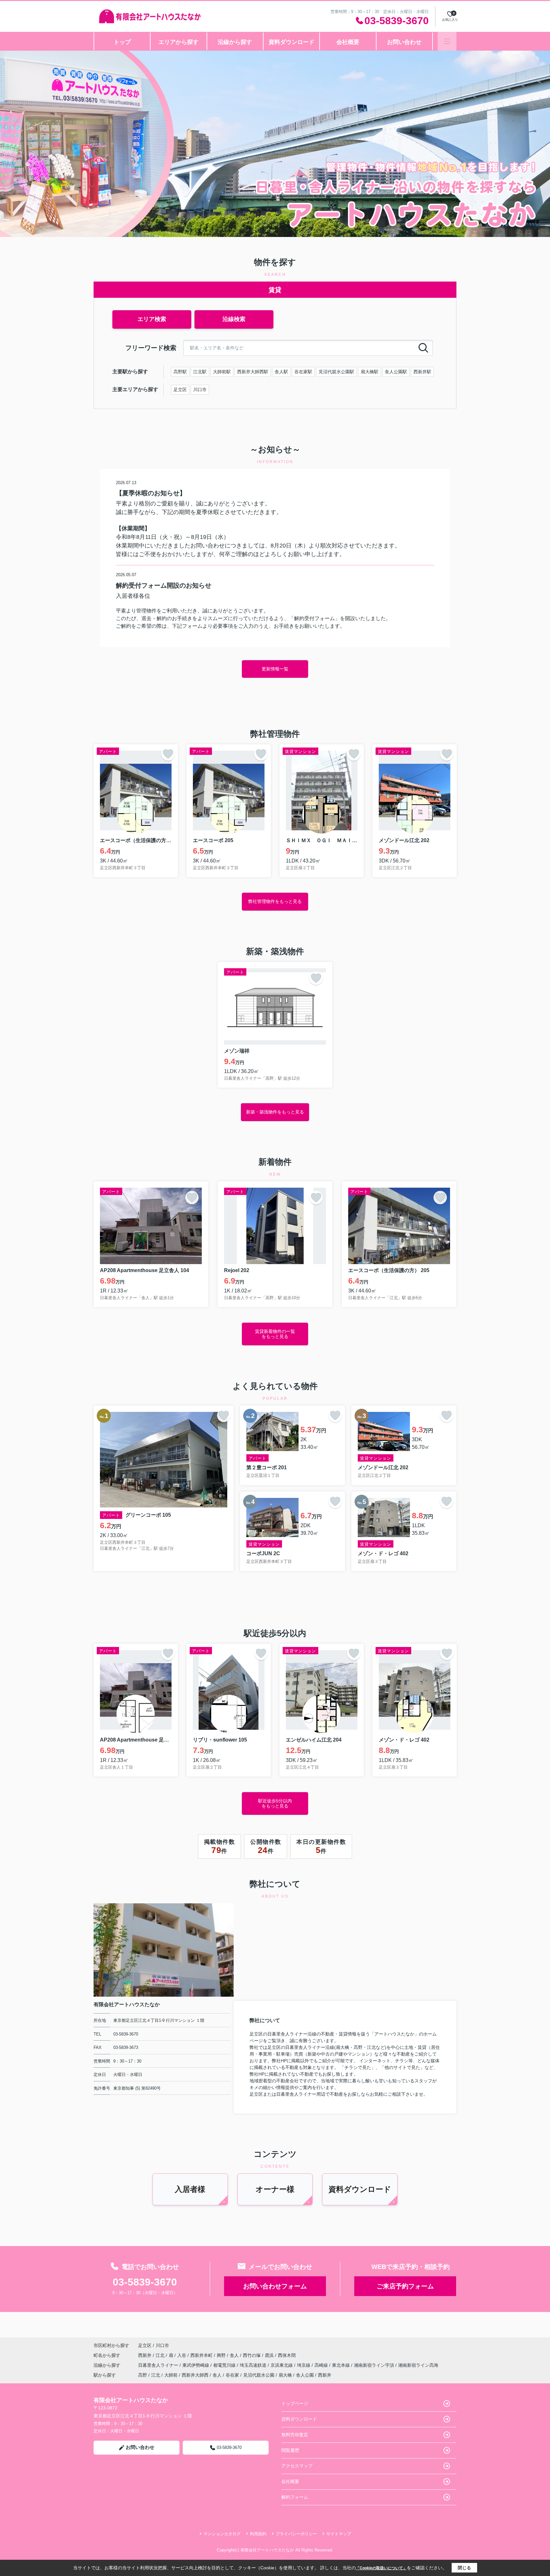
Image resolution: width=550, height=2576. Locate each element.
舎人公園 (305, 2375)
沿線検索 (234, 319)
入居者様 (190, 2189)
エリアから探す (179, 42)
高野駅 (180, 372)
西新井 (145, 2355)
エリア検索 (152, 319)
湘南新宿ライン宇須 (375, 2365)
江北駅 (200, 372)
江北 (161, 2355)
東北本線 (342, 2365)
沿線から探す (235, 42)
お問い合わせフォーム (275, 2286)
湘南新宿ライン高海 (418, 2365)
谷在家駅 (303, 372)
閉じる (464, 2568)
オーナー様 (275, 2189)
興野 (222, 2355)
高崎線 (322, 2365)
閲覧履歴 (290, 2450)
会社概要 (348, 42)
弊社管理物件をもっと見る (275, 901)
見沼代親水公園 (259, 2375)
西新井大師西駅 (253, 372)
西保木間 (287, 2355)
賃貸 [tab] (275, 290)
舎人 (235, 2355)
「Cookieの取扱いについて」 (381, 2568)
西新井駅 (422, 372)
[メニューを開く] (447, 41)
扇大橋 (285, 2375)
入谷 (182, 2355)
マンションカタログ (222, 2534)
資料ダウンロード (292, 42)
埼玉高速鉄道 (254, 2365)
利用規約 (258, 2534)
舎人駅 (281, 372)
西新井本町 (202, 2355)
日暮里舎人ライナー (159, 2365)
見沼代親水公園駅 (336, 372)
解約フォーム (295, 2497)
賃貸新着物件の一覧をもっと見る (275, 1334)
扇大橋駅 (370, 372)
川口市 (200, 390)
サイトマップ (339, 2534)
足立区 (180, 390)
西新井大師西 (195, 2375)
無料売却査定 (295, 2435)
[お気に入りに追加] (168, 754)
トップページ (295, 2403)
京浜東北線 (282, 2365)
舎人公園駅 (396, 372)
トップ (122, 42)
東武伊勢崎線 (196, 2365)
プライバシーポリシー (296, 2534)
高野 (143, 2375)
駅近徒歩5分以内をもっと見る (275, 1803)
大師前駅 (222, 372)
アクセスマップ (297, 2466)
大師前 (171, 2375)
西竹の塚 (252, 2355)
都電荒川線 (225, 2365)
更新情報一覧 (275, 669)
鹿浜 (270, 2355)
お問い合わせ (404, 42)
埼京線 (304, 2365)
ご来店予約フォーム (405, 2286)
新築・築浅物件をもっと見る (275, 1112)
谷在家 (232, 2375)
